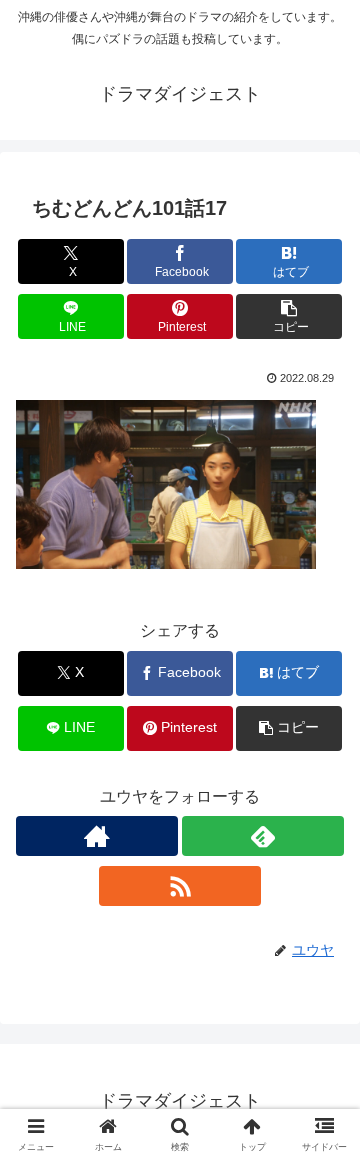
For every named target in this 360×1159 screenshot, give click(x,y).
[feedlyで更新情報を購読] (263, 836)
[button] (289, 316)
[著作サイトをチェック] (97, 836)
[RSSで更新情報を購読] (180, 886)
